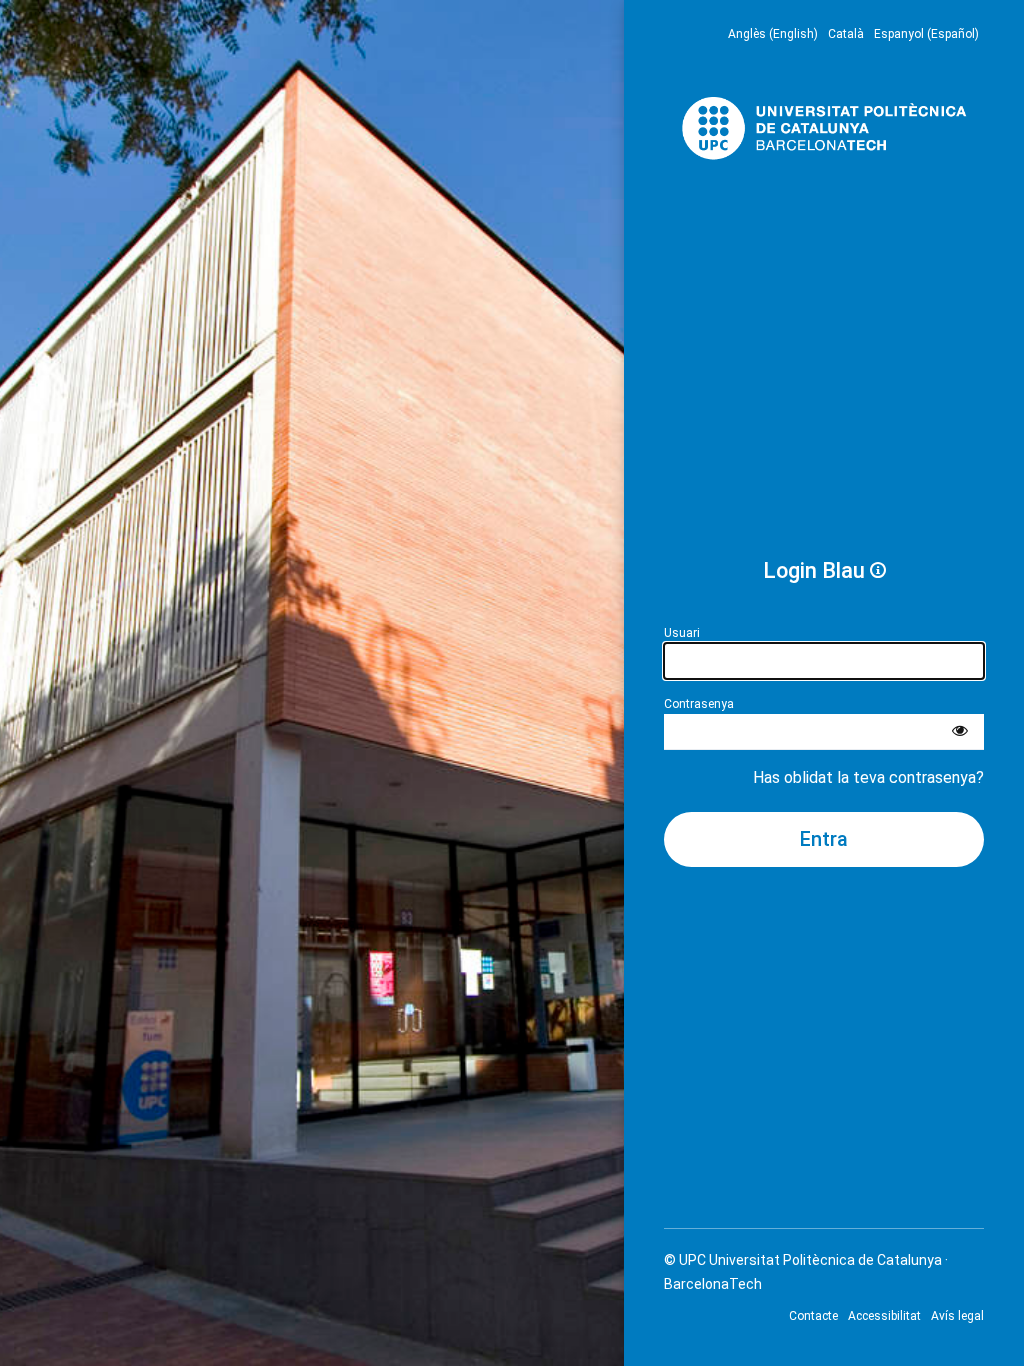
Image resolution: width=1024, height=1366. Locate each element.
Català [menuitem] (846, 34)
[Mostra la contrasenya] (960, 732)
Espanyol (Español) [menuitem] (926, 34)
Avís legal (957, 1316)
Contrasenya (699, 704)
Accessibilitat (884, 1316)
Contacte (813, 1316)
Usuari (682, 633)
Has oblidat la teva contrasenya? (868, 777)
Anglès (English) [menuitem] (773, 34)
